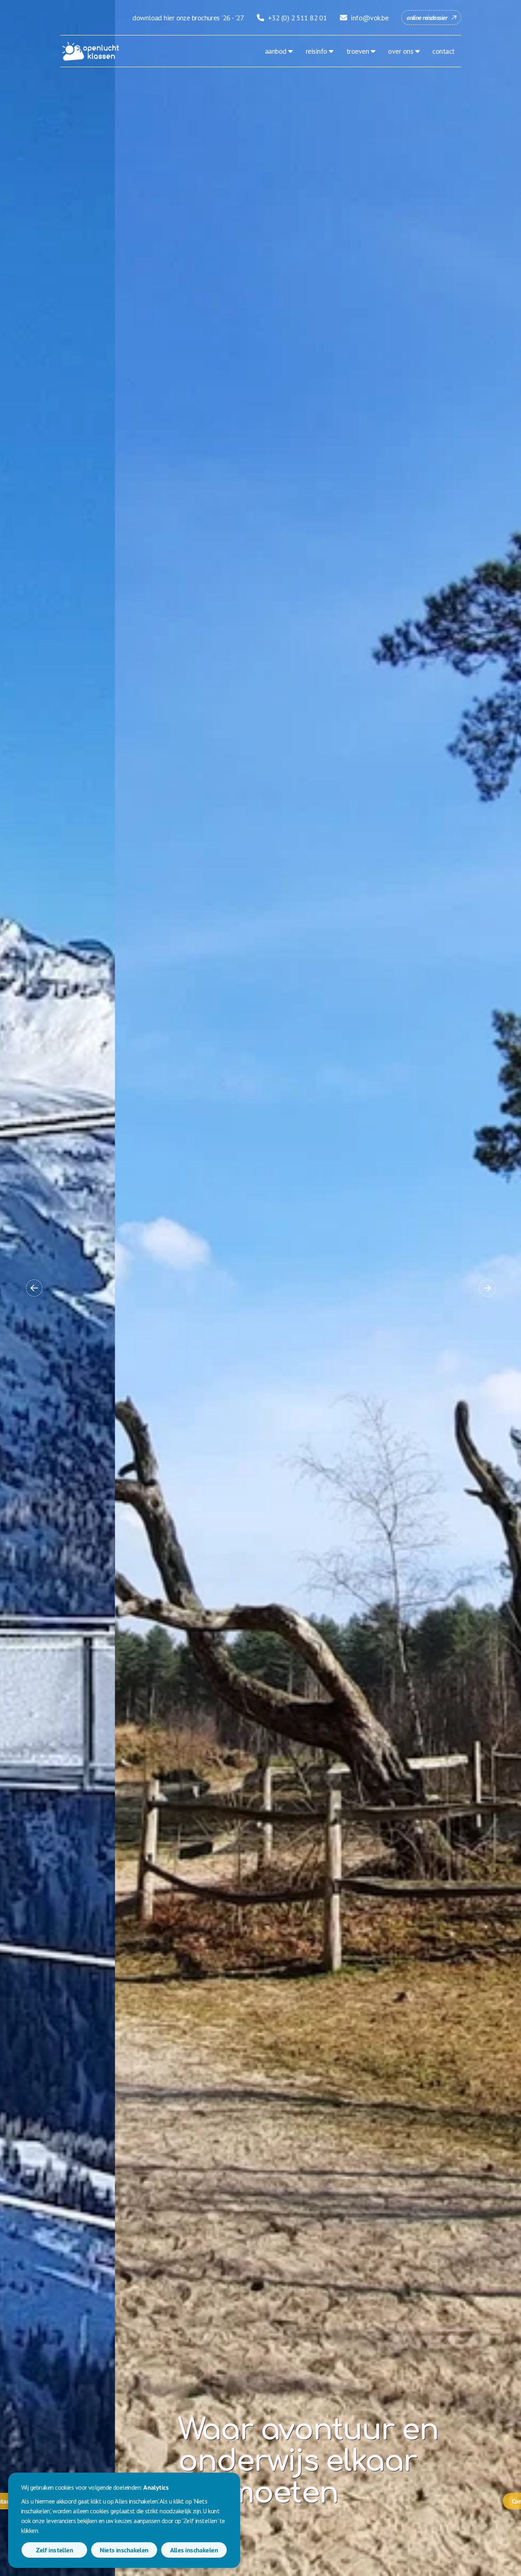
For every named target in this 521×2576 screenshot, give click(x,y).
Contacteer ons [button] (418, 2501)
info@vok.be (369, 18)
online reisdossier (427, 18)
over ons (401, 51)
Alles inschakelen (194, 2550)
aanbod (276, 51)
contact (443, 51)
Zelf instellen (54, 2550)
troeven (358, 51)
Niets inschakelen (124, 2550)
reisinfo (316, 51)
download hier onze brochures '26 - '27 (188, 18)
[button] (34, 1288)
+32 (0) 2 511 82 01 (297, 18)
